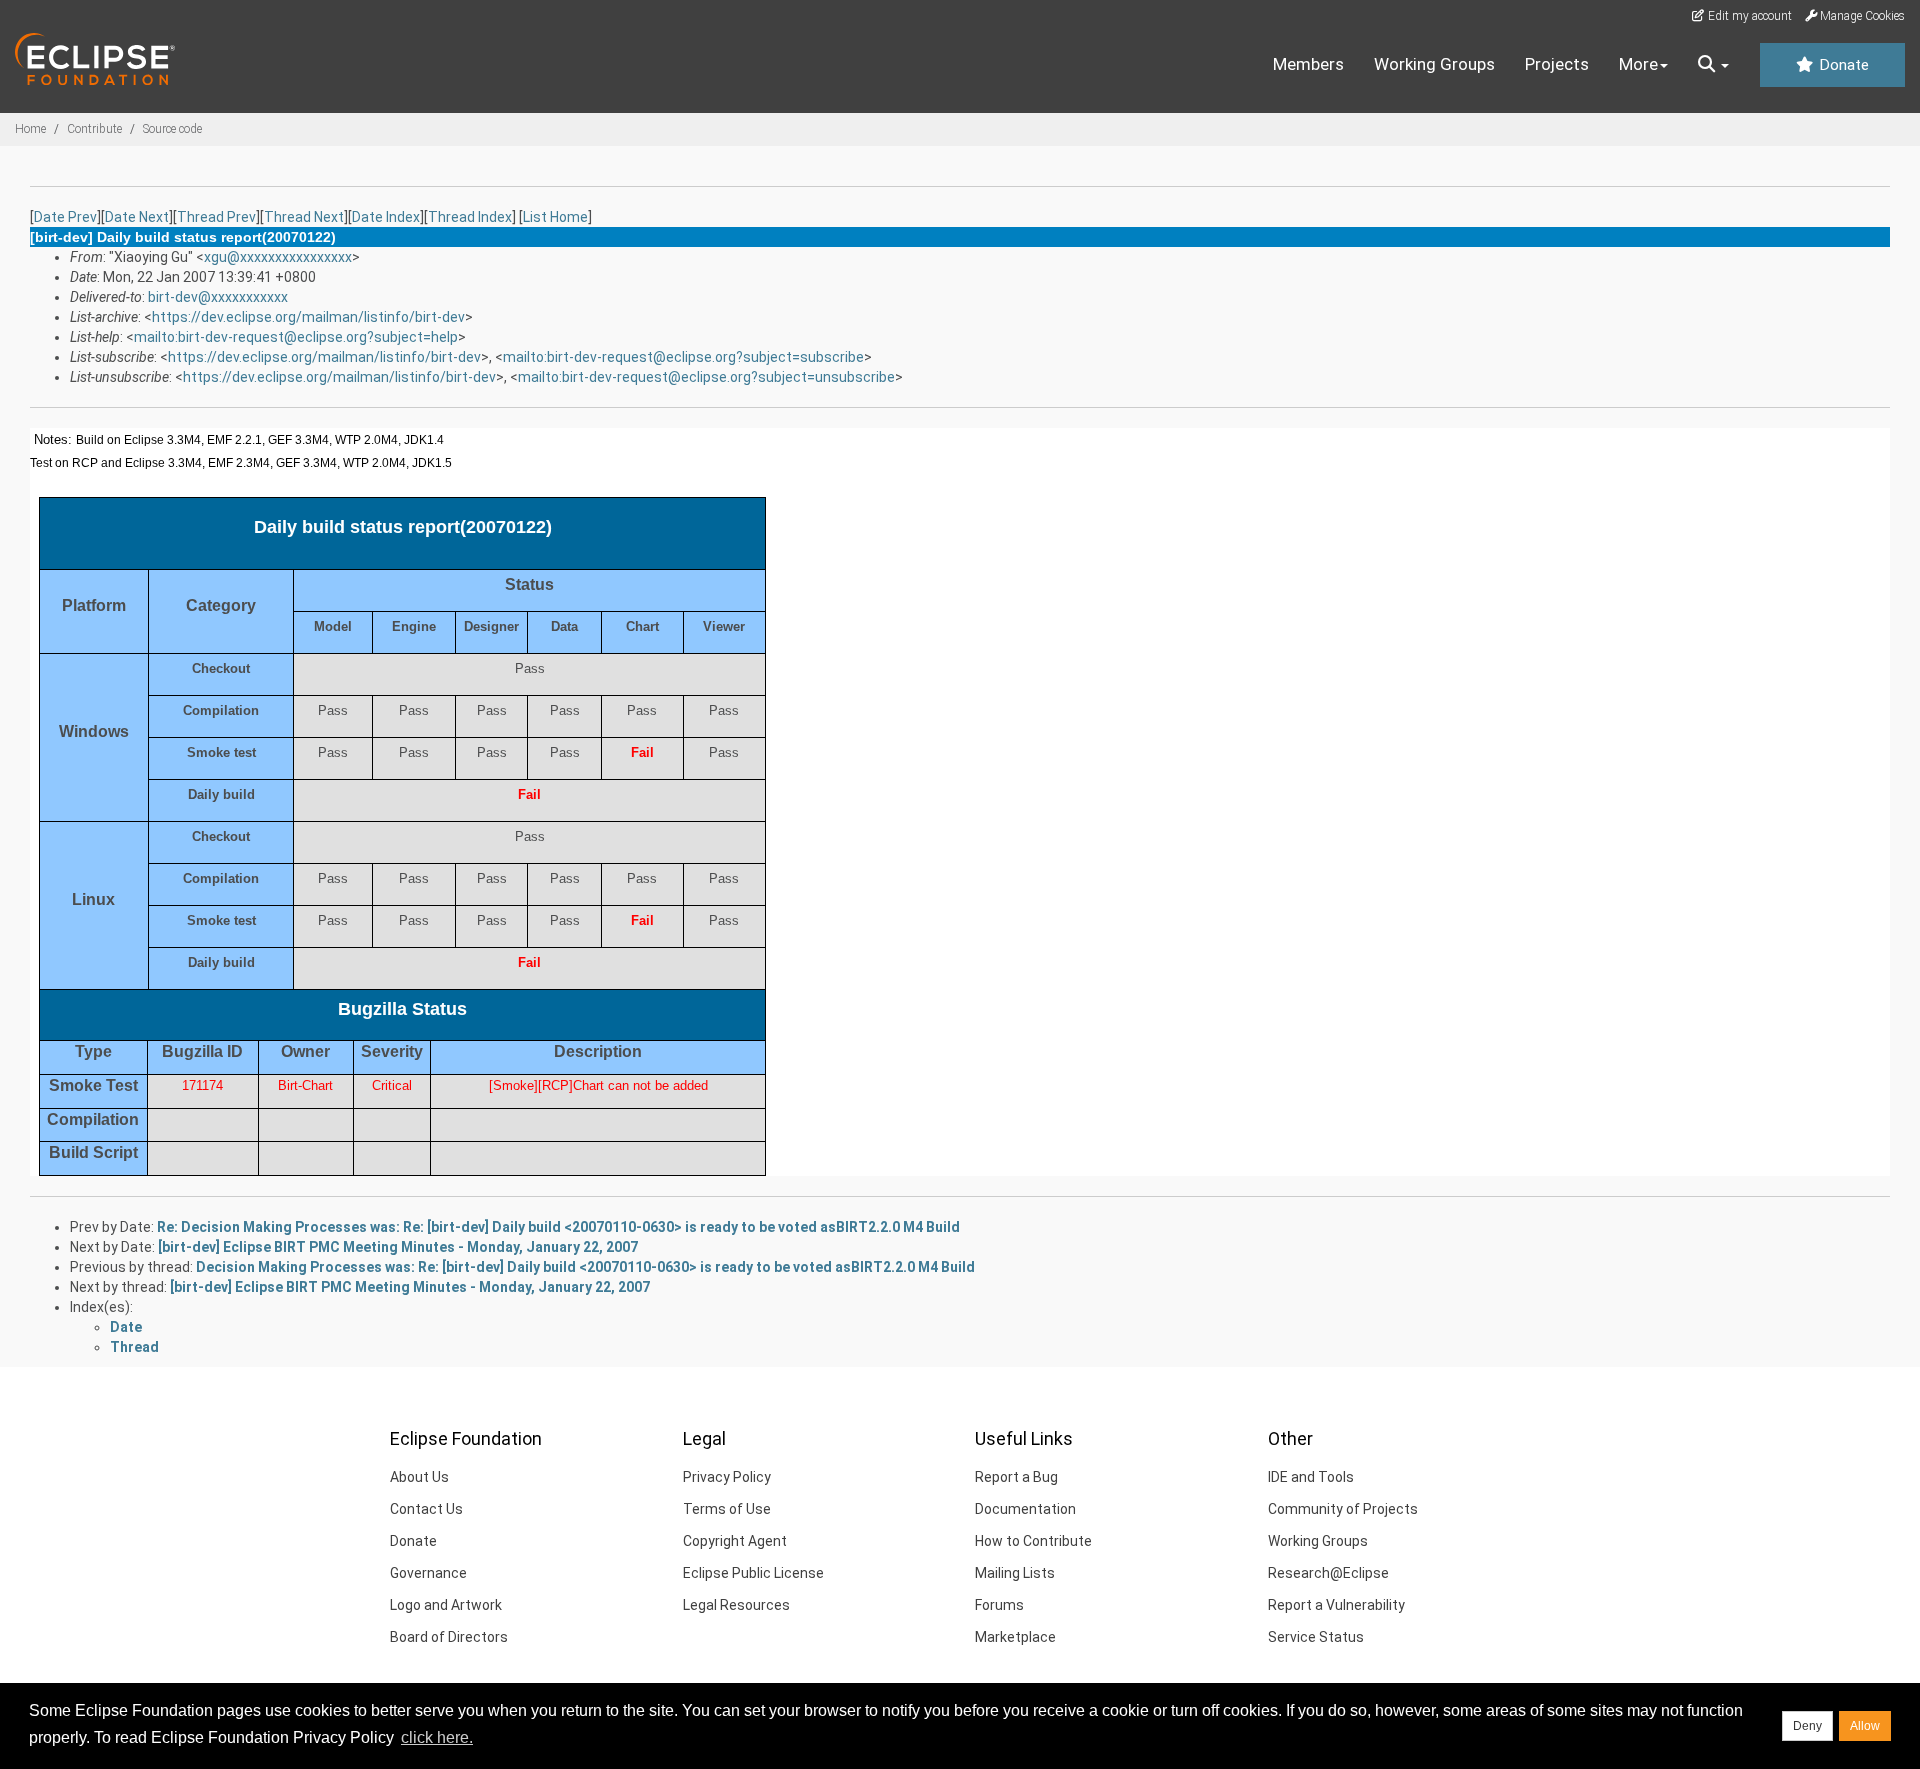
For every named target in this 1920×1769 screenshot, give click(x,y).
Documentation (1025, 1509)
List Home (555, 217)
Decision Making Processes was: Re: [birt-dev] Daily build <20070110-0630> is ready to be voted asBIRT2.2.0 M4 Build (585, 1267)
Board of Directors (449, 1637)
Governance (428, 1573)
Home (30, 129)
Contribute (94, 129)
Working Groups (1434, 64)
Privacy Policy (727, 1477)
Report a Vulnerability (1336, 1605)
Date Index (386, 217)
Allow (1865, 1726)
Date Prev (65, 217)
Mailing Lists (1015, 1573)
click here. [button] (437, 1737)
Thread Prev (216, 217)
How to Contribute (1033, 1541)
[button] (1713, 65)
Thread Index (470, 217)
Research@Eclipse (1328, 1573)
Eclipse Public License (753, 1573)
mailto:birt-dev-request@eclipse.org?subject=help (296, 337)
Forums (999, 1605)
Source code (172, 129)
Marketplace (1015, 1637)
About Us (419, 1477)
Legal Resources (736, 1605)
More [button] (1638, 64)
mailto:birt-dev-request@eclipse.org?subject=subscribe (683, 357)
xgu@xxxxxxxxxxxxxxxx (278, 257)
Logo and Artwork (446, 1605)
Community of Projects (1343, 1509)
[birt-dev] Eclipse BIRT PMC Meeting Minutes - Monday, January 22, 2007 (398, 1247)
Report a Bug (1016, 1477)
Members (1308, 64)
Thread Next (304, 217)
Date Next (137, 217)
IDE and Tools (1311, 1477)
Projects (1557, 64)
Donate (1842, 65)
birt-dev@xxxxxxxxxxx (218, 297)
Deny (1807, 1726)
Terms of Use (727, 1509)
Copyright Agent (735, 1541)
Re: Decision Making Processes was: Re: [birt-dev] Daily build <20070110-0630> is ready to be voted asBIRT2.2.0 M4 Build (558, 1227)
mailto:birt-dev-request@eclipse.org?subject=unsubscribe (706, 377)
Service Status (1316, 1637)
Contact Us (426, 1509)
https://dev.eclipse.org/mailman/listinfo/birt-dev (308, 317)
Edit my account (1748, 16)
